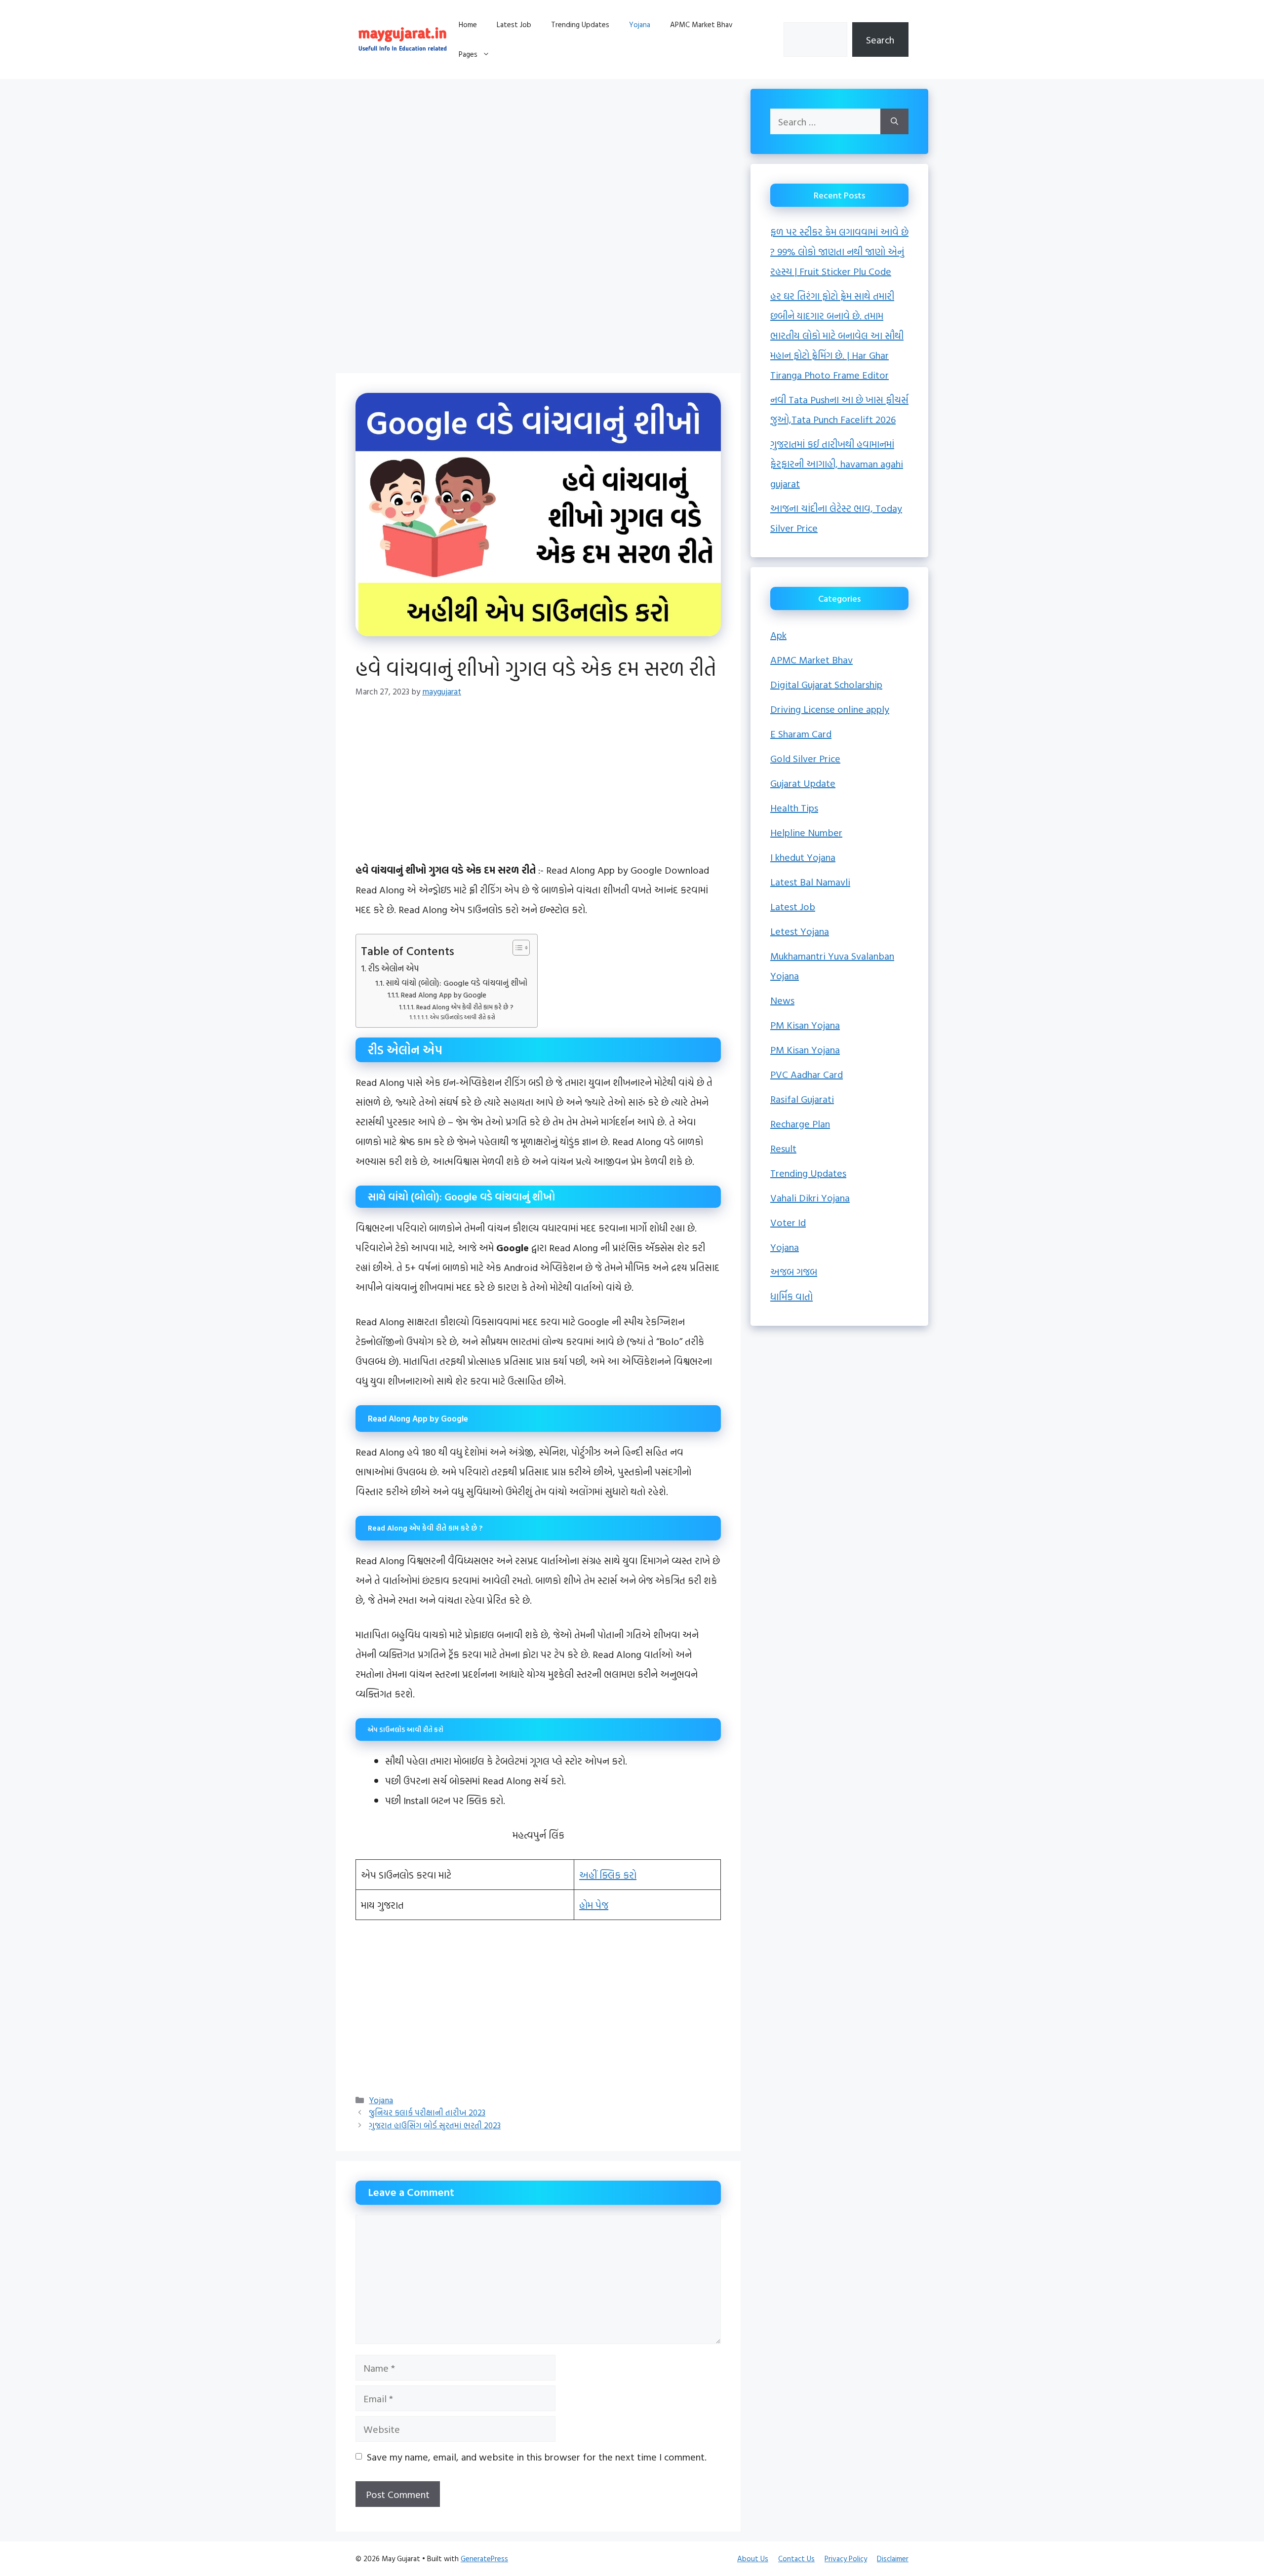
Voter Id (788, 1222)
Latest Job (514, 24)
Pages (468, 54)
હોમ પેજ (594, 1905)
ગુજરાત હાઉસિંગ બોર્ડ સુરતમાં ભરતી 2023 (435, 2125)
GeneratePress (484, 2558)
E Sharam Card (801, 733)
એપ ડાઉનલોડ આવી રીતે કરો (463, 1017)
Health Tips (794, 807)
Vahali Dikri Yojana (810, 1197)
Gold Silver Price (805, 758)
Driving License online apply (830, 709)
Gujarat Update (803, 783)
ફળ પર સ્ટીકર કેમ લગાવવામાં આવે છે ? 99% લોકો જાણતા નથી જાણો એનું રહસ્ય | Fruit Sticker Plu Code (839, 251)
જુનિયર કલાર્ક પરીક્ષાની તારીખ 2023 (427, 2112)
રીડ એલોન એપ (393, 968)
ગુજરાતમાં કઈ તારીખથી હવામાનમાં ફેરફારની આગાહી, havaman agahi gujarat (837, 463)
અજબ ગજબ (794, 1271)
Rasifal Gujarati (802, 1099)
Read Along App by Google (444, 995)
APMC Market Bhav (701, 24)
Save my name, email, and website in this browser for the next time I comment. (537, 2457)
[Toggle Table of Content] (516, 948)
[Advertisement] (538, 158)
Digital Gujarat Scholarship (826, 684)
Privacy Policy (846, 2558)
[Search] (894, 121)
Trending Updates (580, 24)
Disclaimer (893, 2558)
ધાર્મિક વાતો (791, 1296)
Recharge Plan (800, 1123)
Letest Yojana (800, 931)
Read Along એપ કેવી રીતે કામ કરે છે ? (465, 1007)
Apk (778, 635)
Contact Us (796, 2558)
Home (468, 24)
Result (783, 1148)
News (782, 1000)
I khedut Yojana (803, 857)
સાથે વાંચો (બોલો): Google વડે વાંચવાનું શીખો (456, 983)
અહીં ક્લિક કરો (608, 1875)
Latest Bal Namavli (810, 882)
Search (880, 39)
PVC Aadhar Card (807, 1074)
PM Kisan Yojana (805, 1025)
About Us (753, 2558)
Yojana (640, 24)
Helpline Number (806, 832)
